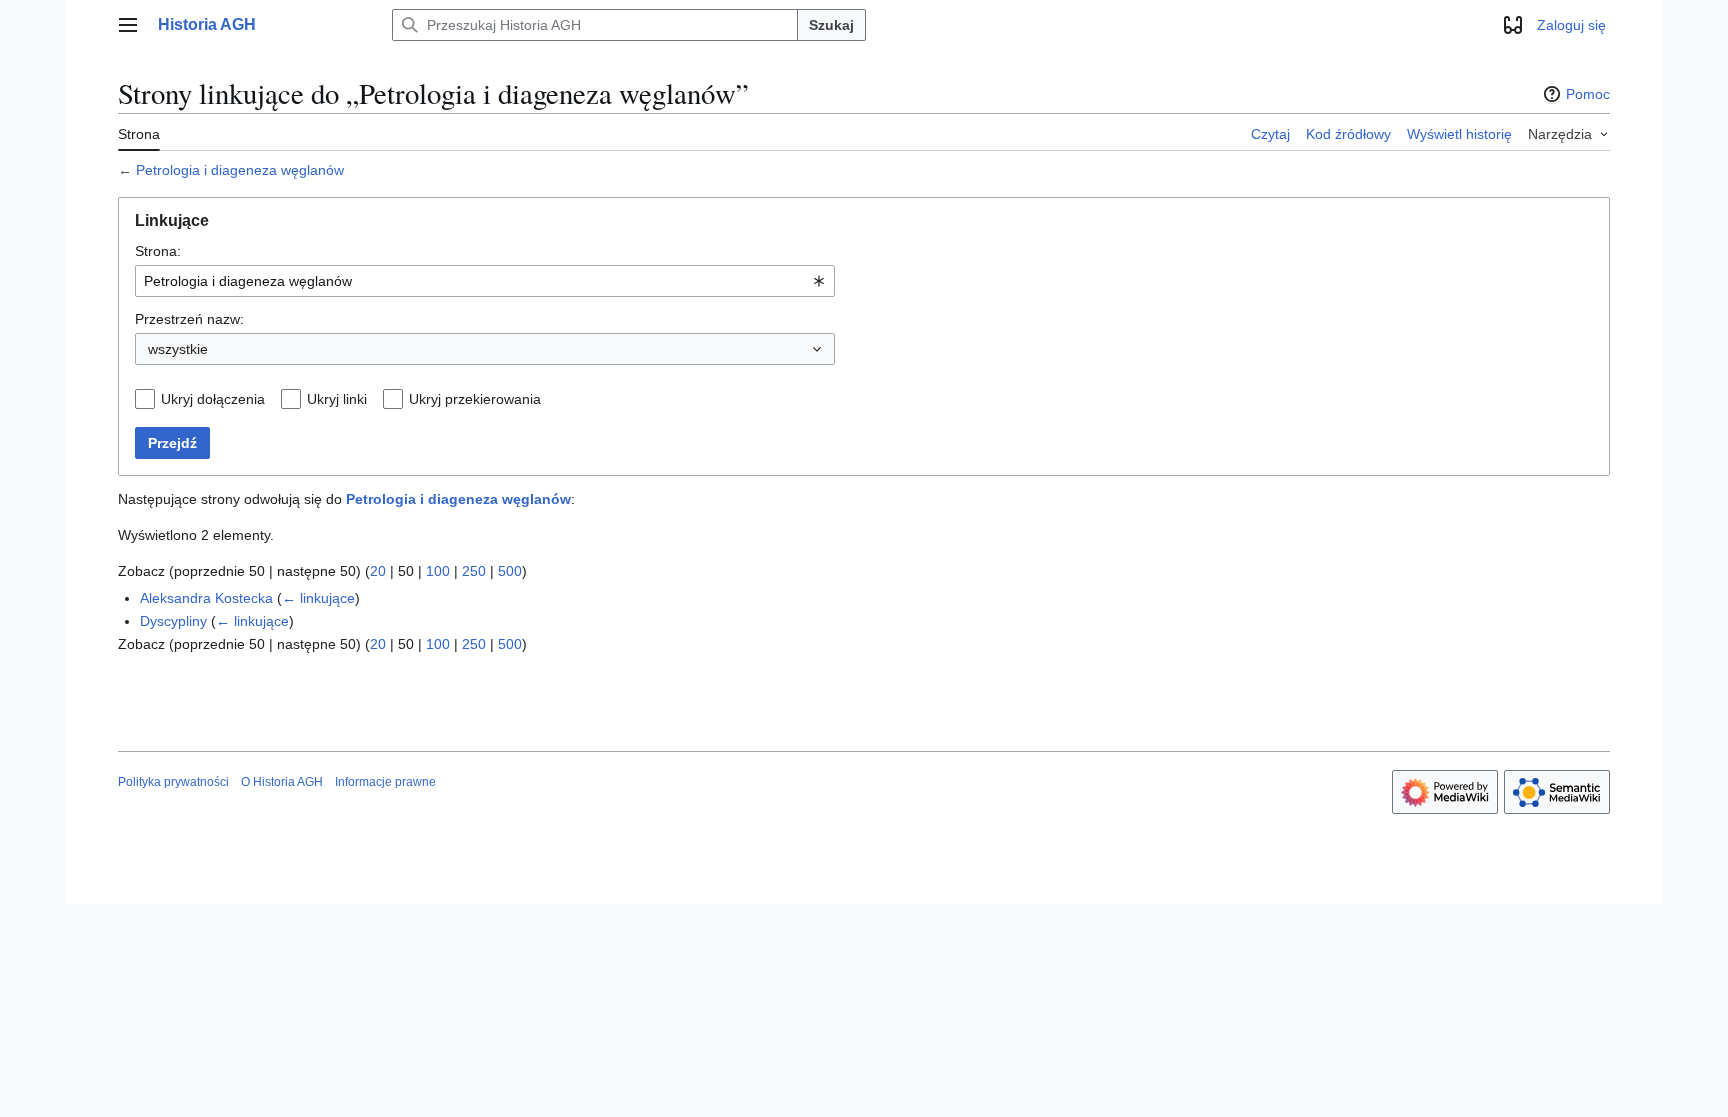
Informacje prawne (385, 782)
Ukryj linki (337, 399)
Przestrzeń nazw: (189, 319)
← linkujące (318, 598)
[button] (128, 25)
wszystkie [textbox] (178, 349)
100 (438, 571)
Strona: (158, 251)
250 (474, 571)
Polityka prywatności (173, 782)
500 (510, 571)
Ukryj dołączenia (213, 399)
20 (378, 571)
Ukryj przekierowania (475, 399)
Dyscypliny (173, 621)
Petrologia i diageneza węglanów (240, 170)
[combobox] (485, 281)
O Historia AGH (282, 782)
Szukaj (831, 25)
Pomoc (1588, 94)
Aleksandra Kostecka (206, 598)
